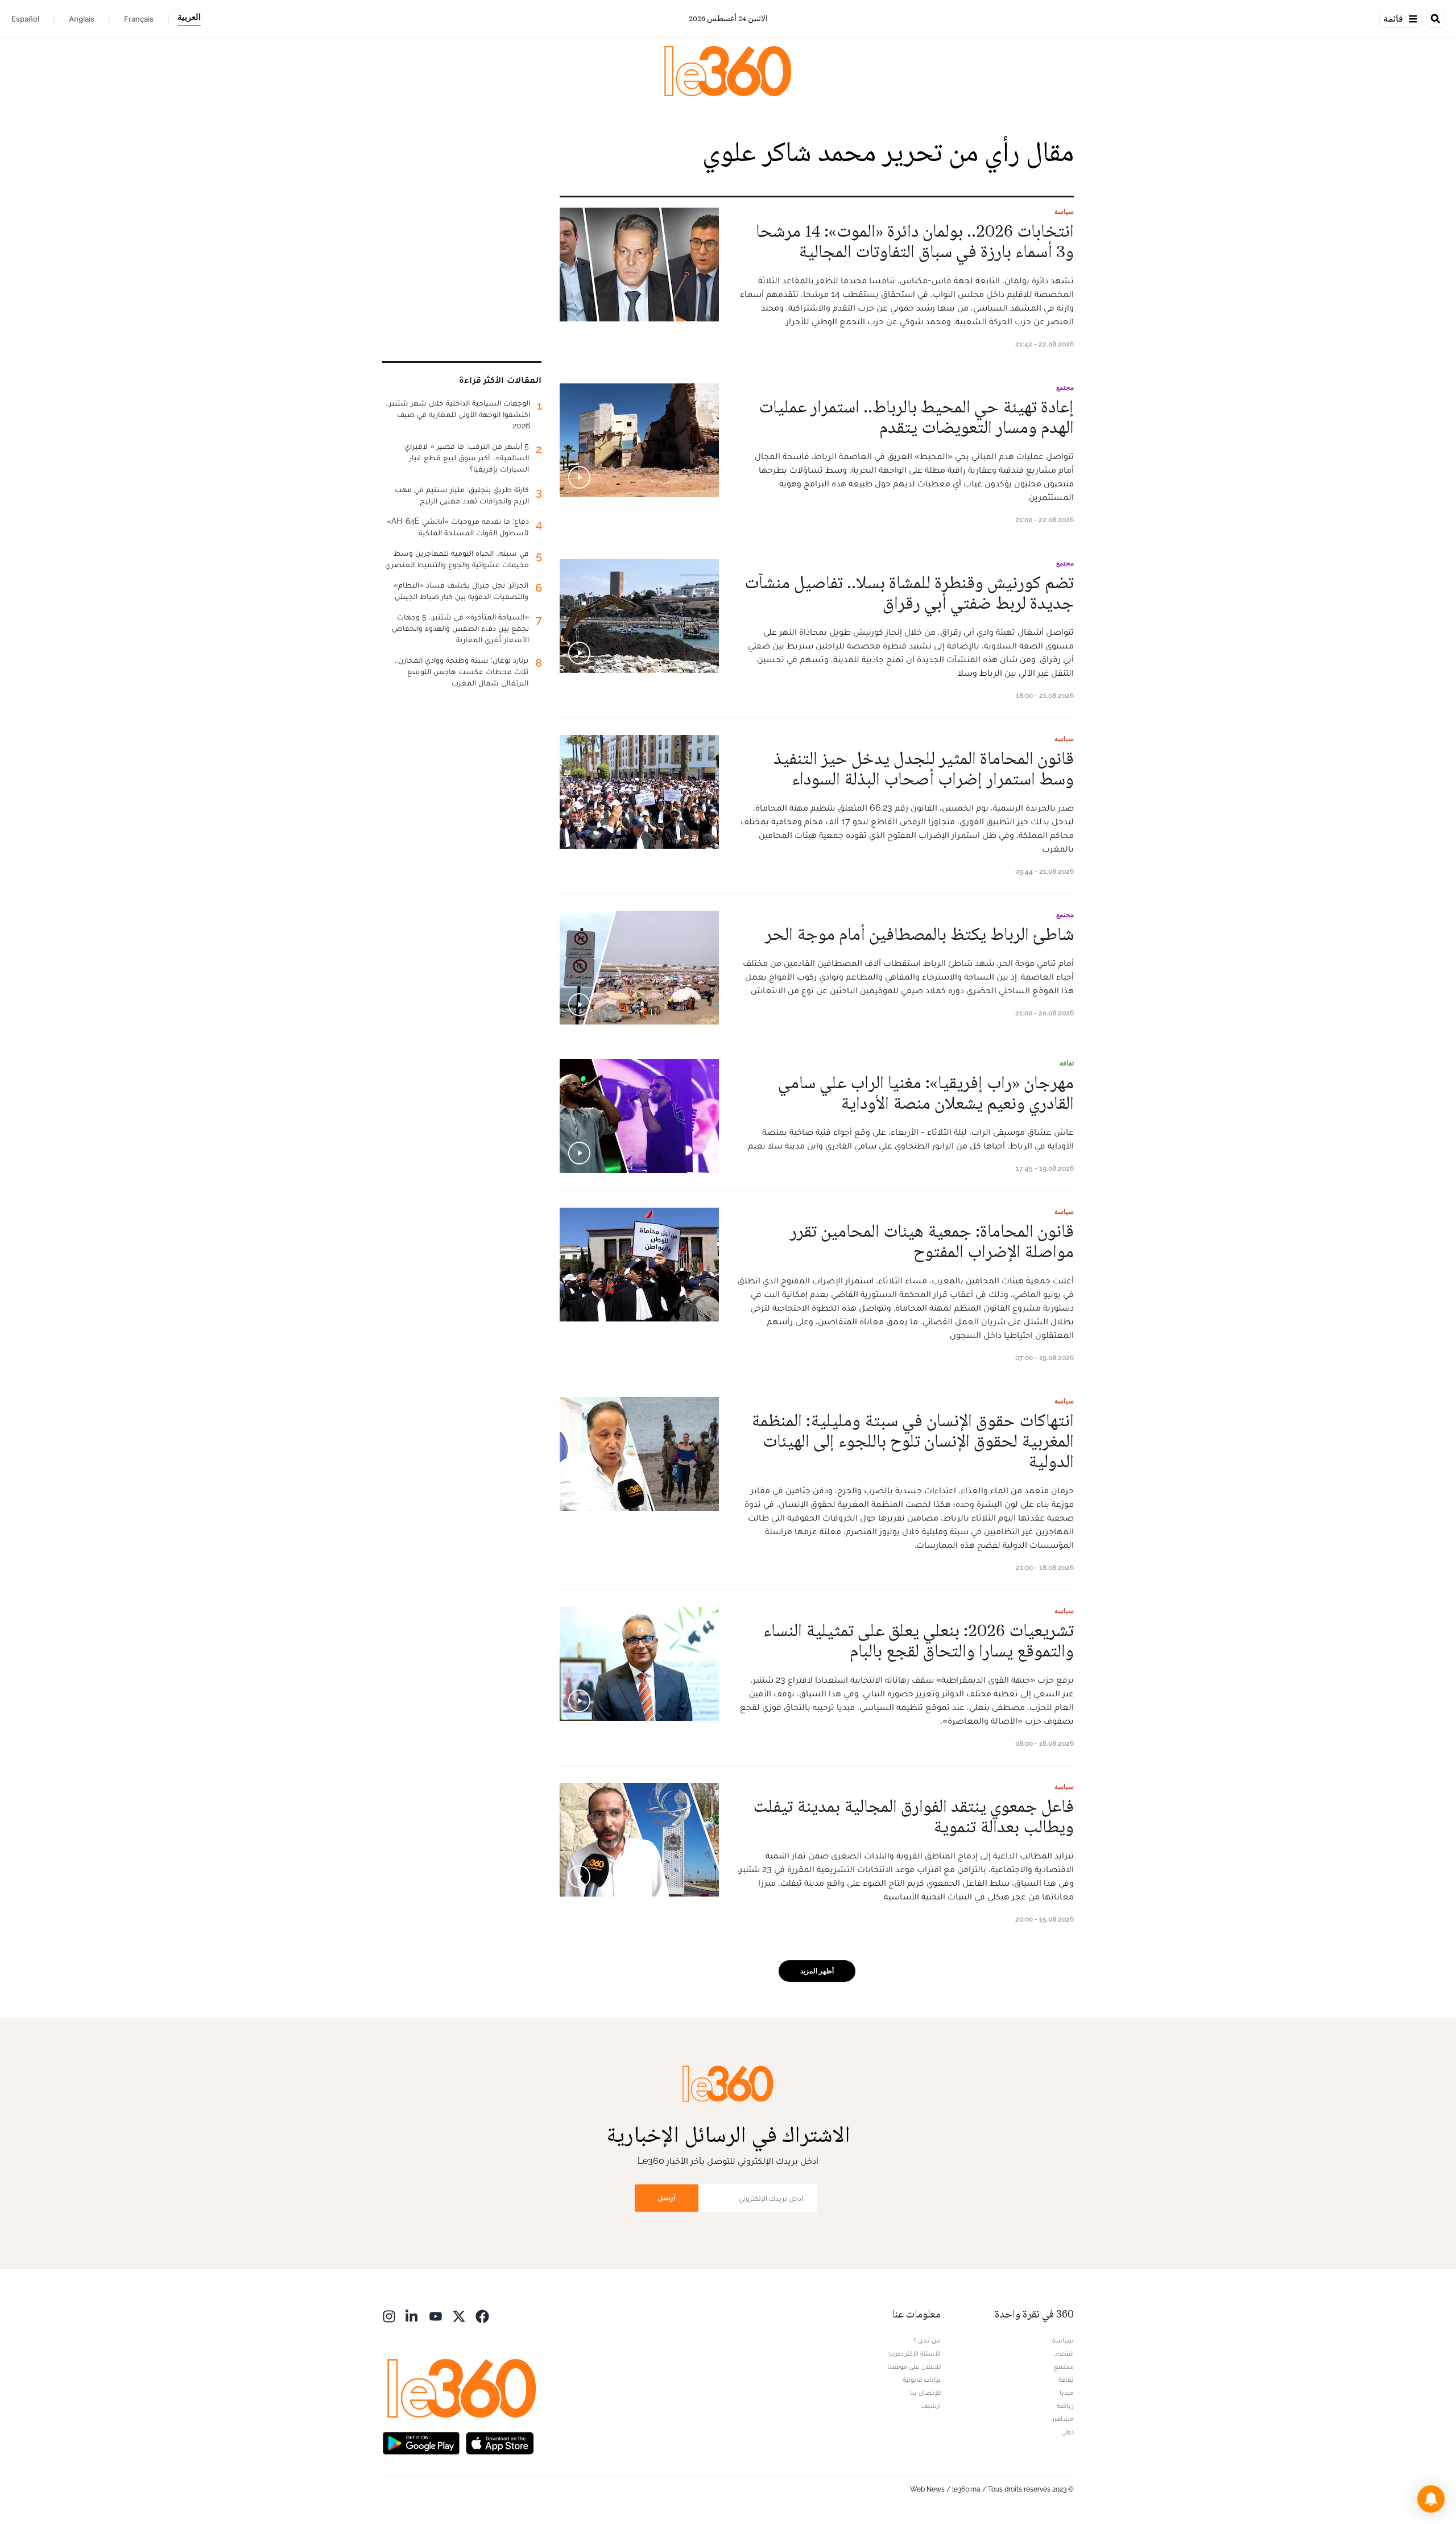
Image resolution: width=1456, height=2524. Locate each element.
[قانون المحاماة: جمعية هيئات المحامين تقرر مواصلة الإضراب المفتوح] (639, 1265)
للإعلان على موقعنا (914, 2366)
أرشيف (931, 2406)
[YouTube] (436, 2316)
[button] (1431, 2499)
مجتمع (1065, 387)
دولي (1068, 2432)
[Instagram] (389, 2316)
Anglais (82, 19)
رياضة (1065, 2406)
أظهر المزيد (817, 1971)
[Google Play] (421, 2442)
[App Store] (500, 2442)
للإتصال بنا (925, 2393)
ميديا (1067, 2393)
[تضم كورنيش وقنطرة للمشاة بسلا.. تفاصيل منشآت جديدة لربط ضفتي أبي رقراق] (639, 616)
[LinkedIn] (412, 2316)
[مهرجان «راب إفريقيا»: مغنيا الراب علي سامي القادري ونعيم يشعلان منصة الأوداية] (639, 1116)
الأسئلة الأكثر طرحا (915, 2353)
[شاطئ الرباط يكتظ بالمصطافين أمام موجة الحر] (639, 968)
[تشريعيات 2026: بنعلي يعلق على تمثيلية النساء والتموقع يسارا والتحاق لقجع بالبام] (639, 1664)
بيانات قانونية (922, 2380)
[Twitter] (459, 2316)
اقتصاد (1064, 2353)
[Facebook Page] (482, 2316)
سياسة (1064, 212)
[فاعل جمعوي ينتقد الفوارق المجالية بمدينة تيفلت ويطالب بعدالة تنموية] (639, 1840)
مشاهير (1063, 2419)
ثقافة (1067, 1063)
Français (139, 19)
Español (25, 19)
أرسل (667, 2198)
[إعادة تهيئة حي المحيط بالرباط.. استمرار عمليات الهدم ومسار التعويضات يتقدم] (639, 440)
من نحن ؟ (927, 2340)
